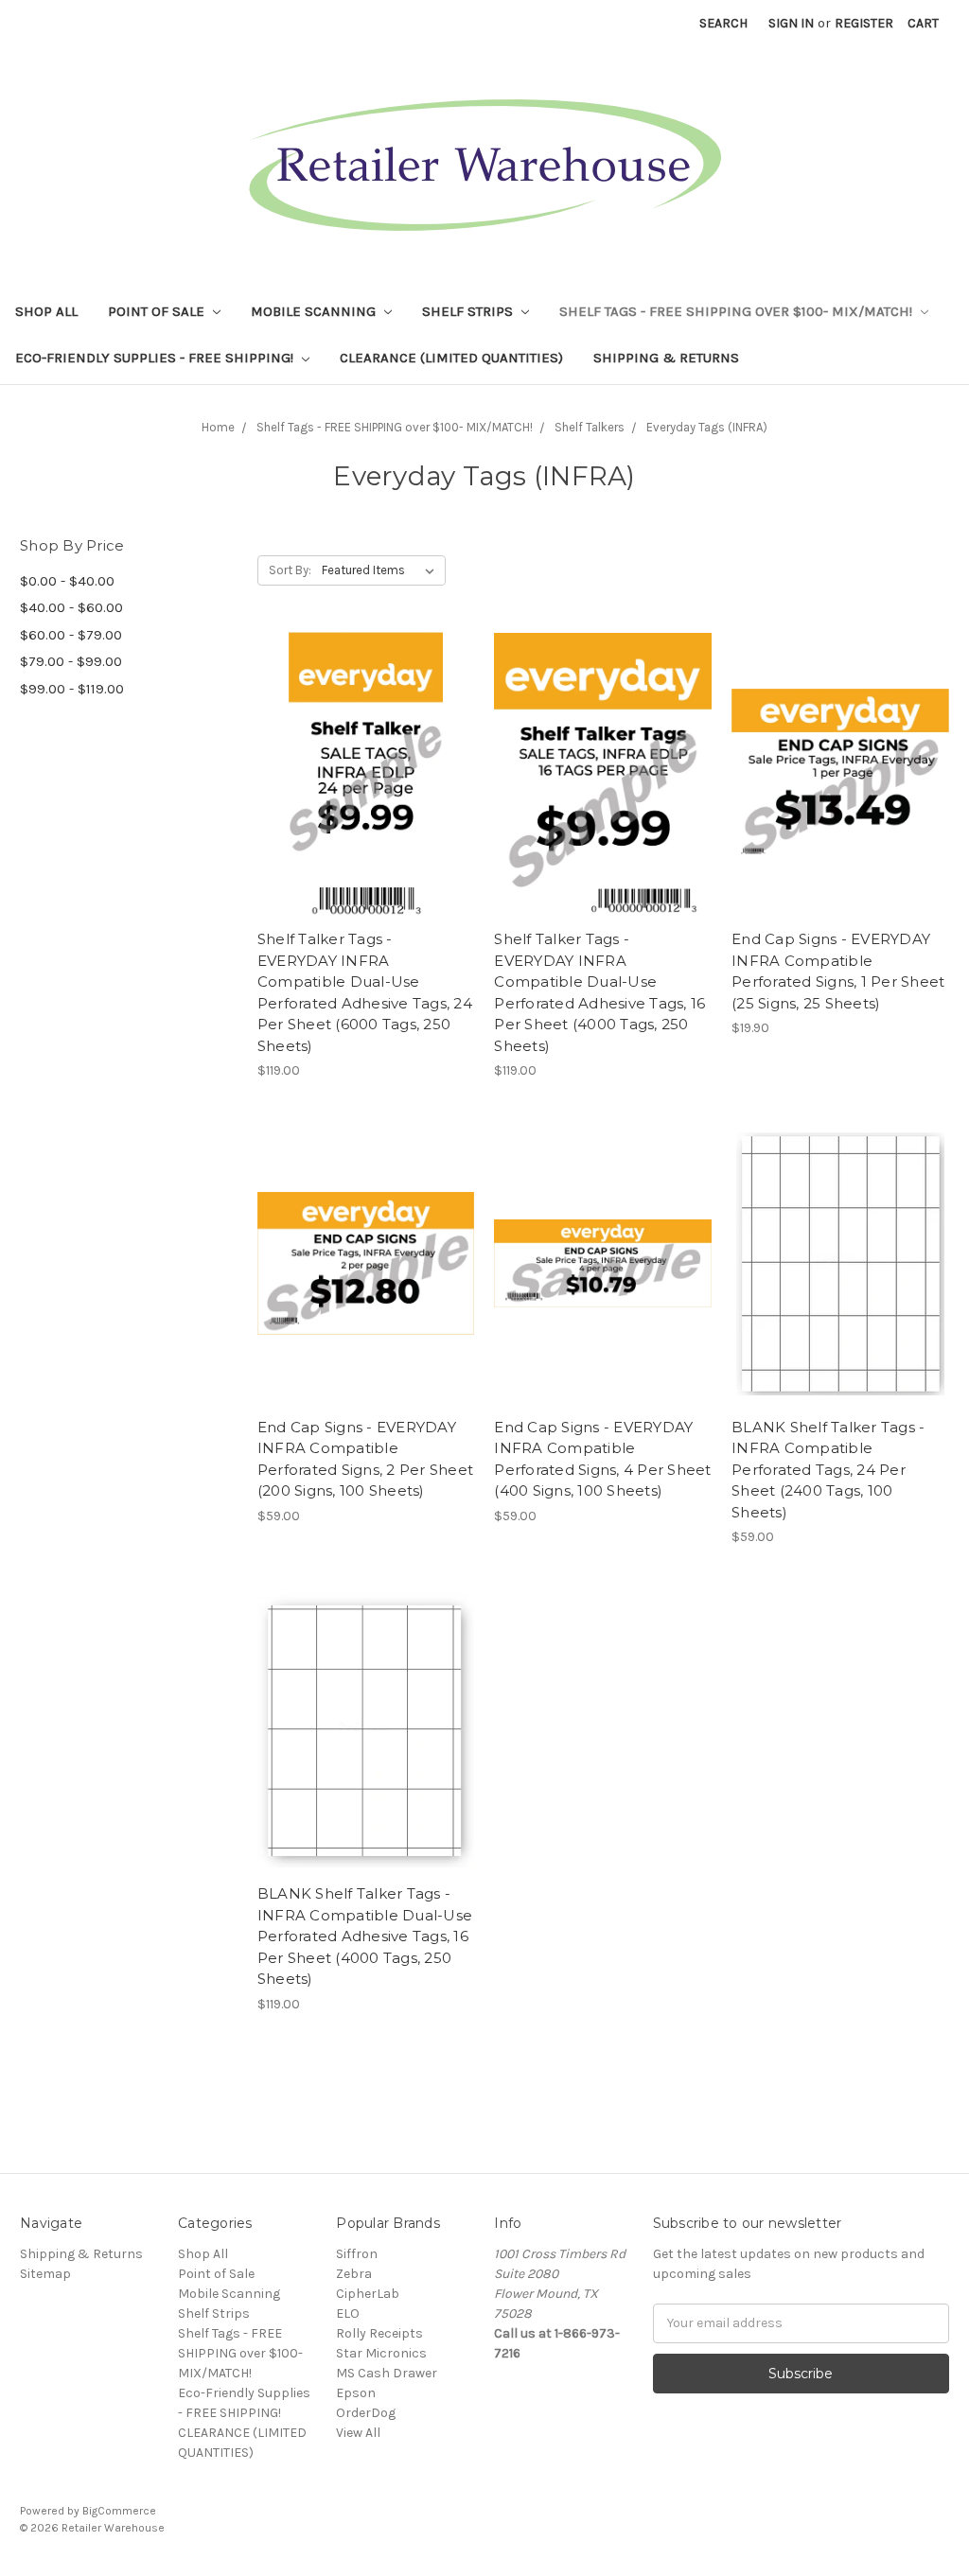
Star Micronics (381, 2353)
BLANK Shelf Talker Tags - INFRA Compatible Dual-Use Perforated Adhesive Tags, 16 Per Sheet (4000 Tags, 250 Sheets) (365, 1936)
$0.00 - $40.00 (67, 581)
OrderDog (366, 2413)
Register (864, 23)
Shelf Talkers (590, 427)
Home (218, 427)
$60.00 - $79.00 (71, 635)
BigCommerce (119, 2511)
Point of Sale (158, 311)
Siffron (357, 2254)
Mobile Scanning (315, 311)
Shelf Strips (469, 311)
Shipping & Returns (666, 358)
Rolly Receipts (379, 2333)
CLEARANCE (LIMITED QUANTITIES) (451, 358)
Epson (356, 2393)
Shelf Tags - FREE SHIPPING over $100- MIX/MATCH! (738, 311)
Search (723, 23)
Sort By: (290, 570)
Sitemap (45, 2274)
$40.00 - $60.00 (71, 607)
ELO (348, 2313)
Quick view (366, 759)
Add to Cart (366, 792)
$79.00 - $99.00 (71, 661)
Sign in (791, 23)
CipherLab (368, 2294)
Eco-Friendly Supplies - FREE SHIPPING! (156, 358)
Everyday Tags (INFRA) (707, 427)
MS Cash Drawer (387, 2373)
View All (358, 2433)
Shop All (46, 311)
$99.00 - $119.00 (72, 689)
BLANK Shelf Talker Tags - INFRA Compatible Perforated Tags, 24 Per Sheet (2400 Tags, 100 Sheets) (828, 1470)
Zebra (354, 2274)
